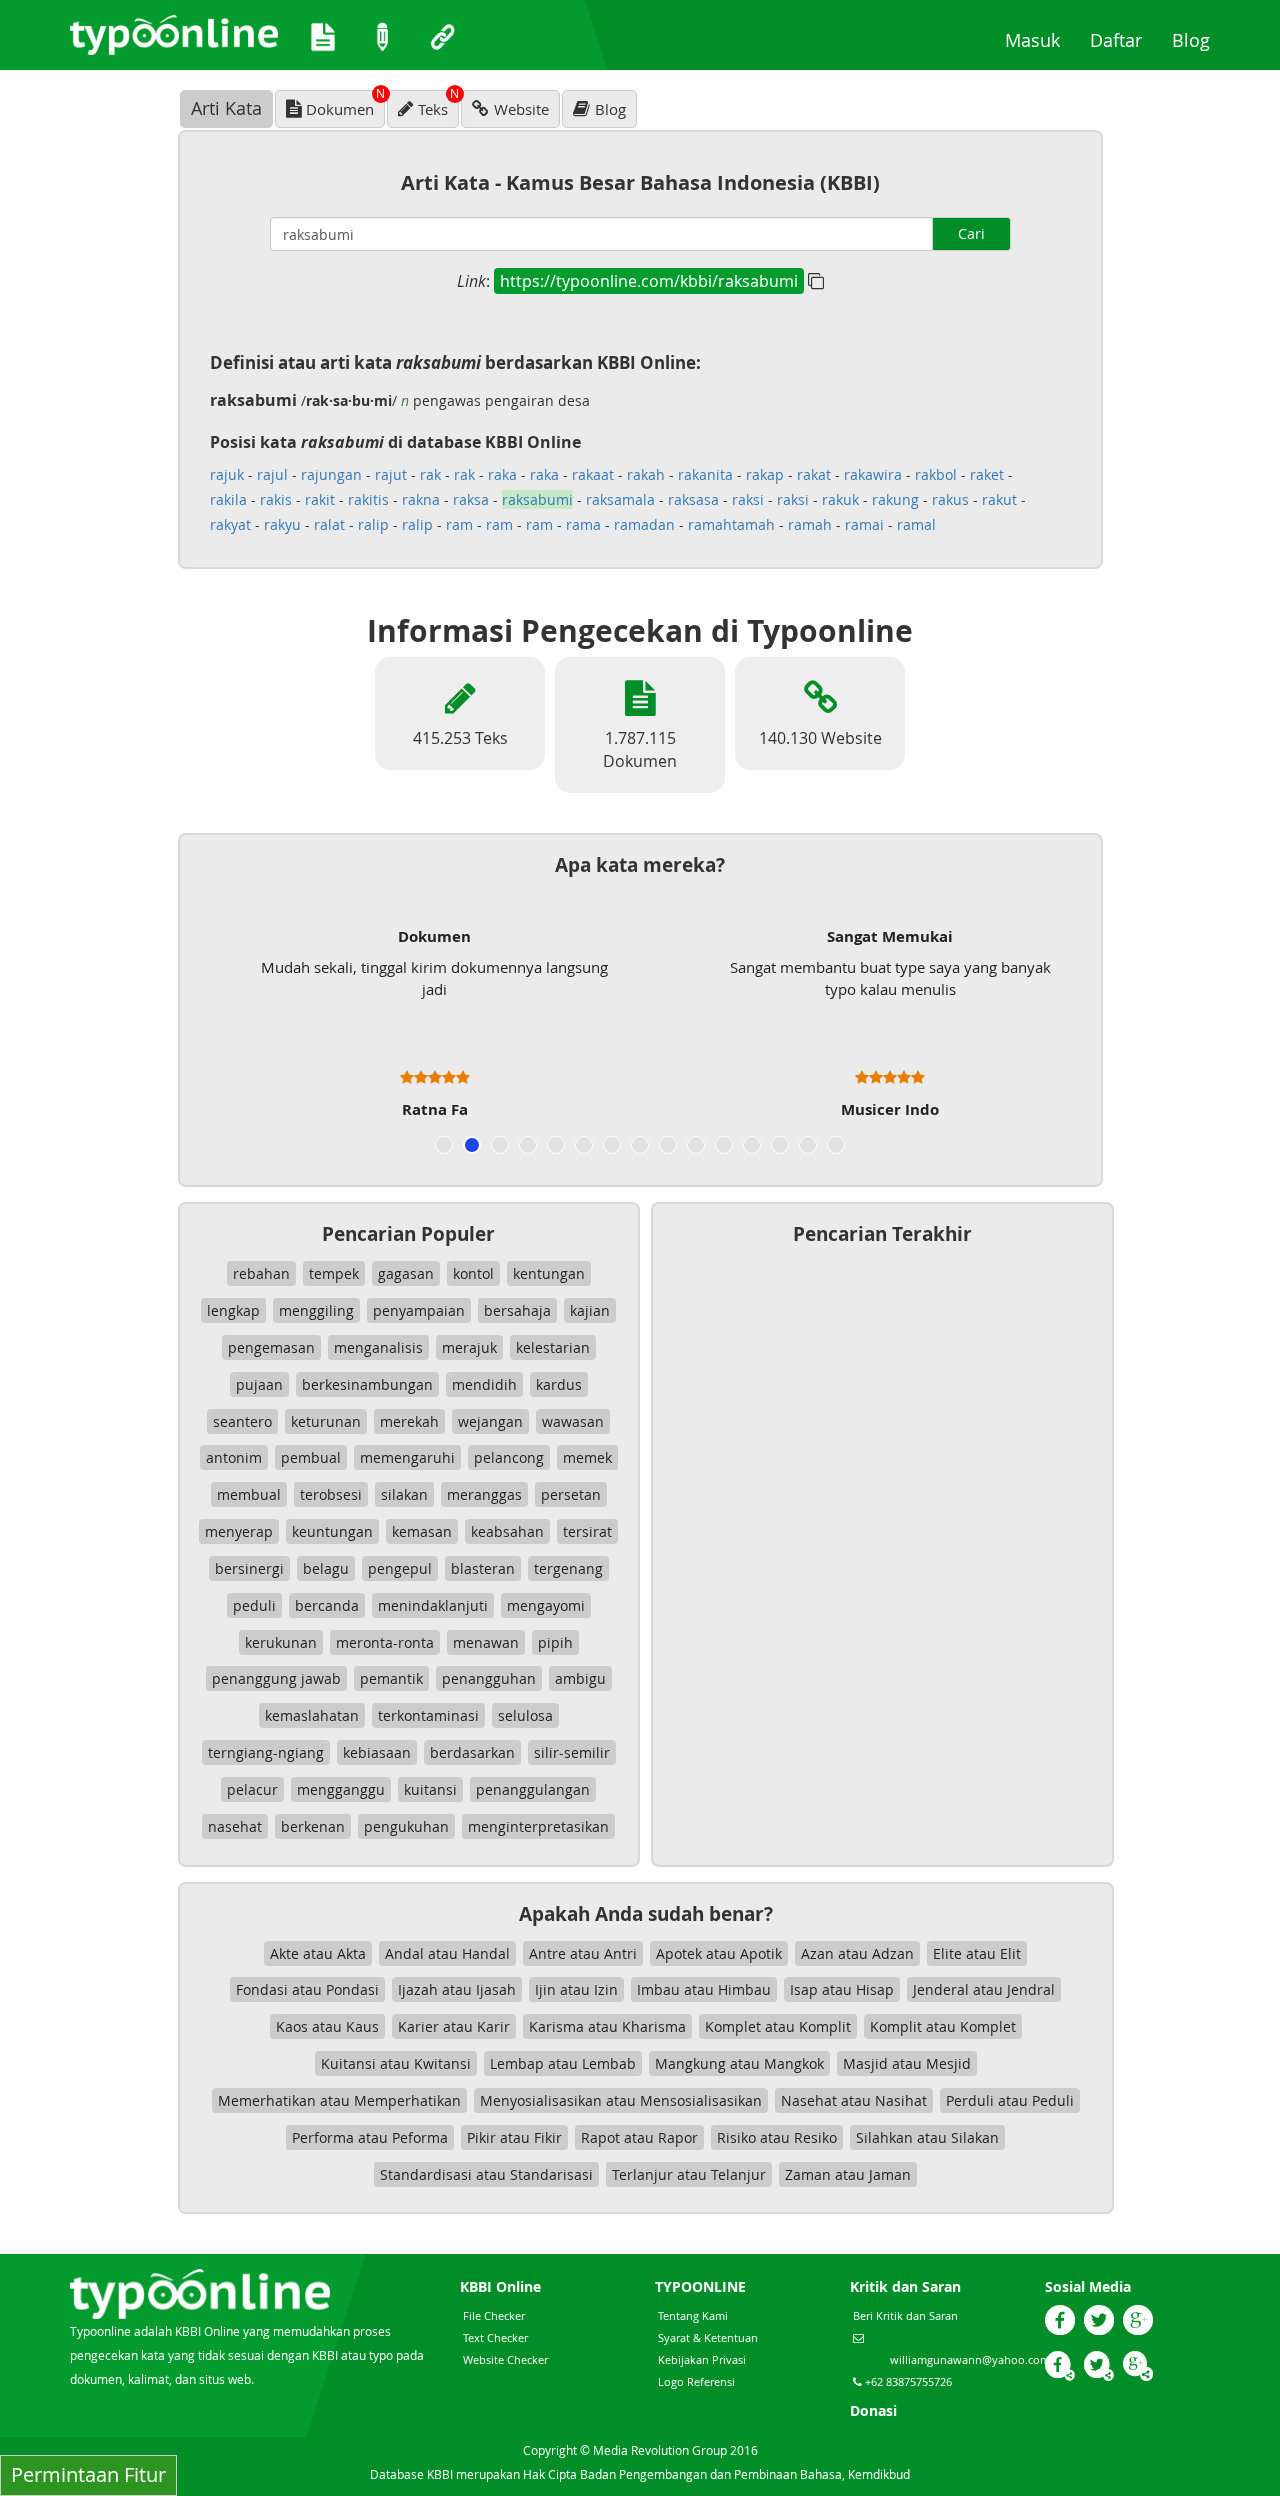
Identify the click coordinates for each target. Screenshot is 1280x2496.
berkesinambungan (367, 1384)
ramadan (644, 524)
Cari (971, 233)
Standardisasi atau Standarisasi (486, 2174)
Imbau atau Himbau (704, 1989)
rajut (391, 474)
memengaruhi (407, 1457)
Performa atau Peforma (370, 2137)
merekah (409, 1421)
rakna (421, 499)
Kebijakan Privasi (702, 2359)
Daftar (1123, 39)
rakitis (368, 499)
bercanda (327, 1605)
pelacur (252, 1789)
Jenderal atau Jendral (984, 1989)
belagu (326, 1568)
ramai (864, 524)
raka (502, 474)
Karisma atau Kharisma (607, 2026)
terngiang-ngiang (266, 1752)
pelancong (509, 1457)
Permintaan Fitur (88, 2474)
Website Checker (505, 2359)
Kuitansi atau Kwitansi (396, 2063)
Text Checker (495, 2337)
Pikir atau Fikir (514, 2137)
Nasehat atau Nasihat (854, 2100)
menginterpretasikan (538, 1826)
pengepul (400, 1568)
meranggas (484, 1494)
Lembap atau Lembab (563, 2063)
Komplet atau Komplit (778, 2026)
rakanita (705, 474)
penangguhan (489, 1678)
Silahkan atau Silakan (927, 2137)
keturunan (326, 1421)
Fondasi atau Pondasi (307, 1989)
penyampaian (419, 1310)
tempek (334, 1273)
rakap (765, 474)
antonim (234, 1457)
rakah (646, 474)
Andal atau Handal (447, 1953)
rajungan (331, 474)
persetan (571, 1494)
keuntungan (332, 1531)
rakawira (873, 474)
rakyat (230, 524)
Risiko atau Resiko (777, 2137)
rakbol (936, 474)
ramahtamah (731, 524)
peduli (254, 1605)
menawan (486, 1642)
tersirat (587, 1531)
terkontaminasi (428, 1715)
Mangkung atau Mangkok (739, 2063)
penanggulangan (533, 1789)
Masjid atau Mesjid (907, 2063)
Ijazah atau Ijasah (457, 1989)
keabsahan (507, 1531)
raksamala (620, 499)
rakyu (282, 524)
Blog (1198, 39)
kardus (559, 1384)
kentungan (549, 1273)
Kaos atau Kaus (327, 2026)
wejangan (490, 1421)
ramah (810, 524)
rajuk (227, 474)
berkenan (313, 1826)
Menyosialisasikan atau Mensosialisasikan (621, 2100)
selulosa (525, 1715)
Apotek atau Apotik (719, 1953)
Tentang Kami (693, 2315)
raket (987, 474)
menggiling (316, 1310)
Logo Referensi (696, 2381)
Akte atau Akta (318, 1953)
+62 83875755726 (907, 2381)
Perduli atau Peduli (1010, 2100)
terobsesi (331, 1494)
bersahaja (517, 1310)
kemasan (422, 1531)
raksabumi (537, 499)
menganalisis (378, 1347)
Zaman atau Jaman (848, 2174)
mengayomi (546, 1605)
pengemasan (271, 1347)
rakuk (840, 499)
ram (459, 524)
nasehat (235, 1826)
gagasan (406, 1273)
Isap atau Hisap (842, 1989)
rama (583, 524)
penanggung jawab (276, 1678)
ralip (373, 524)
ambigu (580, 1678)
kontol (473, 1273)
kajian (590, 1310)
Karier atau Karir (454, 2026)
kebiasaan (377, 1752)
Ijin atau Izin (576, 1989)
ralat (329, 524)
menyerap (239, 1531)
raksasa (693, 499)
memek (587, 1457)
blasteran (483, 1568)
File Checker (494, 2315)
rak (430, 474)
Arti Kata (226, 108)
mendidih (484, 1384)
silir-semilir (572, 1752)
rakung (895, 499)
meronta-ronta (385, 1642)
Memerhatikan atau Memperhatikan (339, 2100)
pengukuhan (406, 1826)
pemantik (391, 1678)
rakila (228, 499)
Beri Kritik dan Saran (905, 2315)
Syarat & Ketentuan (708, 2337)
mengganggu (341, 1789)
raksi (748, 499)
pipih (555, 1642)
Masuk (1040, 39)
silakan (404, 1494)
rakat (814, 474)
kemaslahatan (312, 1715)
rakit (320, 499)
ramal (916, 524)
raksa (471, 499)
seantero (242, 1421)
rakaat (593, 474)
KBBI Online (500, 2286)
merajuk (469, 1347)
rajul (272, 474)
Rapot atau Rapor (639, 2137)
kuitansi (430, 1789)
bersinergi (249, 1568)
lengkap (233, 1310)
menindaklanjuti (433, 1605)
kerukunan (281, 1642)
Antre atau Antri (583, 1953)
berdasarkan (472, 1752)
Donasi (873, 2410)
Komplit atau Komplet (943, 2026)
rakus (950, 499)
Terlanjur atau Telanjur (689, 2174)
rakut (999, 499)
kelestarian (553, 1347)
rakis (276, 499)
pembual (311, 1457)
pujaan (259, 1384)
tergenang (568, 1568)
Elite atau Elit (977, 1953)
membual (249, 1494)
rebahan (261, 1273)
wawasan (573, 1421)
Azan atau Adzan (857, 1953)
